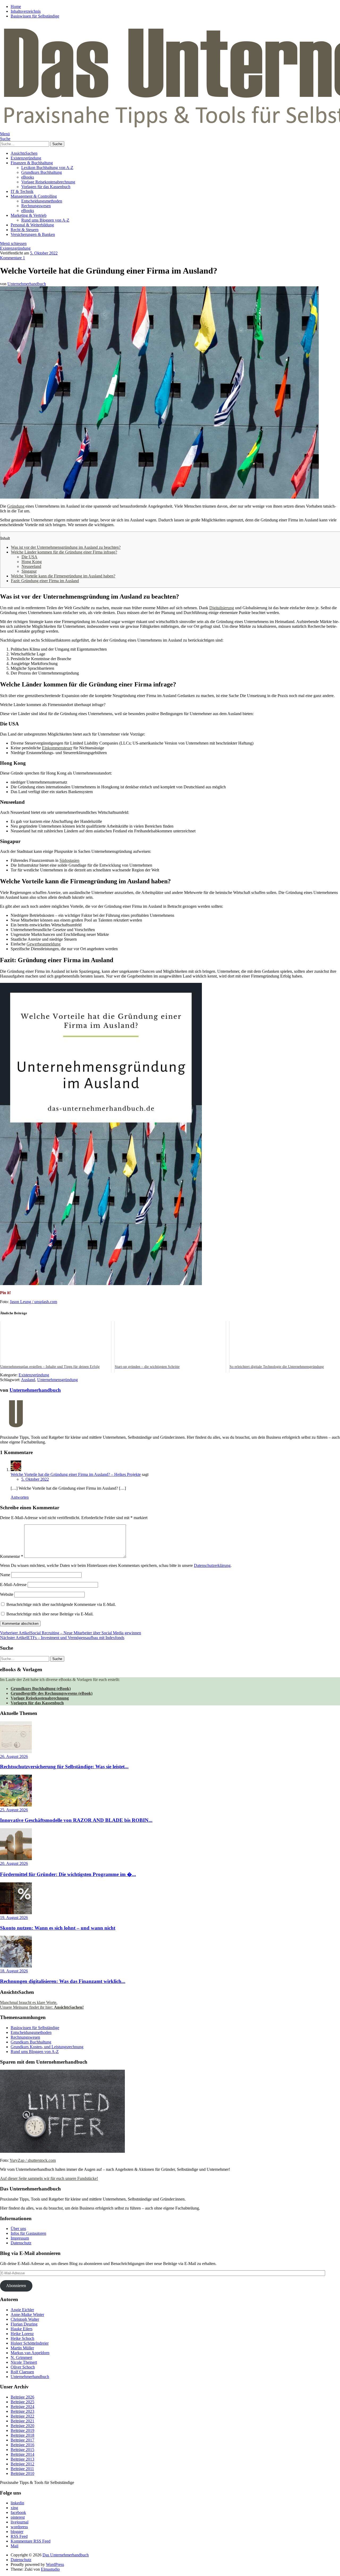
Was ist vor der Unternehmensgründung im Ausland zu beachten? (66, 547)
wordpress (19, 2527)
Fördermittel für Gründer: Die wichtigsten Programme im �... (68, 1874)
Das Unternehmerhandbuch (66, 2555)
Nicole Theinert (24, 2362)
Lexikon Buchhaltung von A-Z (47, 168)
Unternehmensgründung (58, 1380)
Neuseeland (31, 566)
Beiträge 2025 (22, 2402)
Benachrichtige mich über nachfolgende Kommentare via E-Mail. (61, 1604)
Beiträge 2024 (22, 2407)
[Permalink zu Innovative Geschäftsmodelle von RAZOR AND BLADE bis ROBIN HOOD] (16, 1805)
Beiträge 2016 (22, 2445)
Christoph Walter (25, 2319)
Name (5, 1575)
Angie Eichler (22, 2310)
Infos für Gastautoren (28, 2233)
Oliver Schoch (23, 2367)
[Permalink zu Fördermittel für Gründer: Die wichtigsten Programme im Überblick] (16, 1859)
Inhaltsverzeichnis (26, 11)
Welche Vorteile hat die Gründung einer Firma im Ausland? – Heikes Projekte (76, 1474)
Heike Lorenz (22, 2334)
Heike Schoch (22, 2338)
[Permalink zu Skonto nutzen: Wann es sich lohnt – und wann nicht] (16, 1913)
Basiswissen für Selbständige (35, 16)
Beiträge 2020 (22, 2426)
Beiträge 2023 (22, 2411)
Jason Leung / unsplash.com (33, 1302)
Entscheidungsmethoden (42, 201)
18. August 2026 (14, 1971)
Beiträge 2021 (22, 2421)
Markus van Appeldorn (30, 2353)
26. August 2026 (14, 1756)
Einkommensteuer (57, 748)
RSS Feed (19, 2536)
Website (7, 1594)
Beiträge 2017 (22, 2440)
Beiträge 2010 (22, 2473)
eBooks (28, 177)
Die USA (29, 557)
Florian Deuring (24, 2324)
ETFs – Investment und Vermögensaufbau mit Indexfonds (62, 1638)
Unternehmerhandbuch (27, 284)
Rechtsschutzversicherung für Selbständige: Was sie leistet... (64, 1767)
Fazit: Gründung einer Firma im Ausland (45, 581)
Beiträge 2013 (22, 2459)
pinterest (18, 2517)
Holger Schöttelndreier (30, 2343)
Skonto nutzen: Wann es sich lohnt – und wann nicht (58, 1928)
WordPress (55, 2564)
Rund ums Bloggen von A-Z (45, 220)
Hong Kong (32, 562)
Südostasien (69, 860)
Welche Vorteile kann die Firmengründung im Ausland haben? (63, 576)
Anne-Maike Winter (27, 2314)
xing (14, 2508)
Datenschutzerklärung (212, 1565)
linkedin (17, 2503)
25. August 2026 (14, 1810)
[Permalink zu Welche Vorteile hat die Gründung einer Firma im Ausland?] (159, 497)
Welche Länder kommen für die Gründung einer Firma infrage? (64, 552)
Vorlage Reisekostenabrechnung (48, 182)
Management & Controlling (34, 196)
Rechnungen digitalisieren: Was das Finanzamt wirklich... (63, 1981)
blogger (17, 2532)
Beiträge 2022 (22, 2416)
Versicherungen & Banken (33, 234)
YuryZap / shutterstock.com (33, 2160)
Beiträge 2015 (22, 2450)
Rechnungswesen (36, 206)
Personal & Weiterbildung (32, 225)
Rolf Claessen (22, 2372)
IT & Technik (22, 191)
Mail (14, 2546)
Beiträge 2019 (22, 2430)
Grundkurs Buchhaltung (42, 172)
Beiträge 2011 (22, 2469)
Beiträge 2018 (22, 2435)
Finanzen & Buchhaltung (32, 163)
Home (16, 7)
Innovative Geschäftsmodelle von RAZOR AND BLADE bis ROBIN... (76, 1820)
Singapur (29, 571)
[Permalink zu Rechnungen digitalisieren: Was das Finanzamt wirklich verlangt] (16, 1966)
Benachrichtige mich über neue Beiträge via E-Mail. (50, 1614)
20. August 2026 (14, 1863)
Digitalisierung (222, 608)
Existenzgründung (26, 158)
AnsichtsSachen (24, 153)
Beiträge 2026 (22, 2397)
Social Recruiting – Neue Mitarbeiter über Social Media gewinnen (71, 1633)
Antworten (20, 1497)
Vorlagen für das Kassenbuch (46, 187)
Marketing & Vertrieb (29, 215)
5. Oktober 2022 (44, 253)
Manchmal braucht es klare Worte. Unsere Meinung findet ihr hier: (42, 2005)
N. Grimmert (21, 2357)
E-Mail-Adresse (13, 1585)
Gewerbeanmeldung (44, 944)
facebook (18, 2512)
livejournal (20, 2522)
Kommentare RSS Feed (31, 2541)
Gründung (16, 506)
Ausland (28, 1380)
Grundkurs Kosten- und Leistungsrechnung (47, 2047)
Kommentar (12, 1556)
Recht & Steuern (25, 230)
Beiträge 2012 (22, 2464)
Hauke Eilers (22, 2329)
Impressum (20, 2238)
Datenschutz (21, 2243)
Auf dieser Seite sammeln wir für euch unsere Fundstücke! (49, 2178)
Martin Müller (22, 2348)
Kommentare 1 (12, 258)
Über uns (18, 2229)
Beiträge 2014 (22, 2454)
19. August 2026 (14, 1918)
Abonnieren (16, 2286)
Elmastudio (50, 2569)
